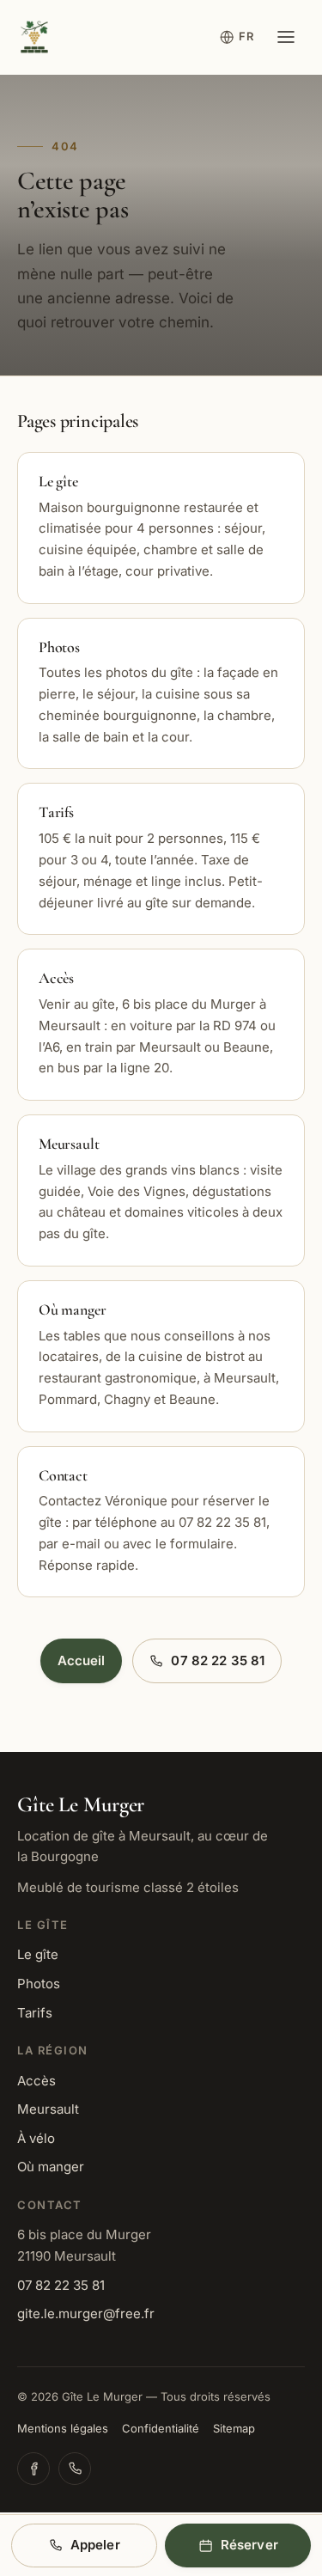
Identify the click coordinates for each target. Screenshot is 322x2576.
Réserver (249, 2545)
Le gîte (38, 1954)
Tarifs (35, 2013)
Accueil (82, 1660)
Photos (39, 1984)
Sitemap (234, 2428)
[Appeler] (75, 2469)
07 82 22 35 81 (218, 1660)
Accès (36, 2081)
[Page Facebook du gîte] (33, 2469)
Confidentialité (161, 2428)
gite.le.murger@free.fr (86, 2314)
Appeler (95, 2545)
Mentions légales (63, 2428)
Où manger (51, 2167)
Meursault (48, 2109)
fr (246, 36)
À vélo (36, 2138)
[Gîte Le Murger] (34, 37)
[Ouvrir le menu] (286, 37)
